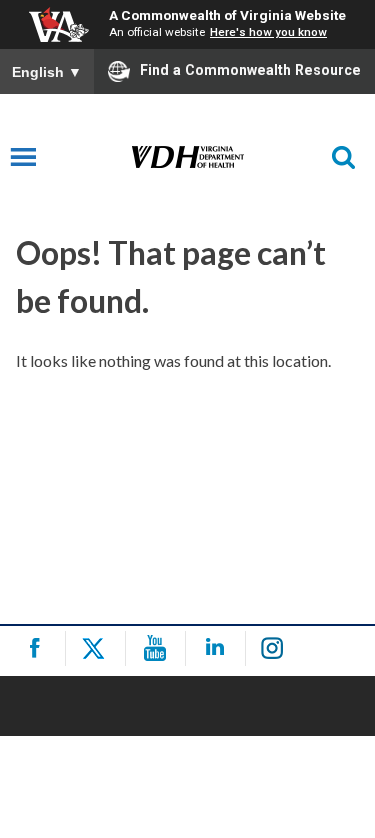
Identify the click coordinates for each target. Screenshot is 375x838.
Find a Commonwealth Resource (250, 70)
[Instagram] (278, 648)
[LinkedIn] (218, 648)
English (47, 72)
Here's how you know (268, 32)
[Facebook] (38, 648)
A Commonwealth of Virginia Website (227, 15)
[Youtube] (158, 648)
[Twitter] (98, 648)
